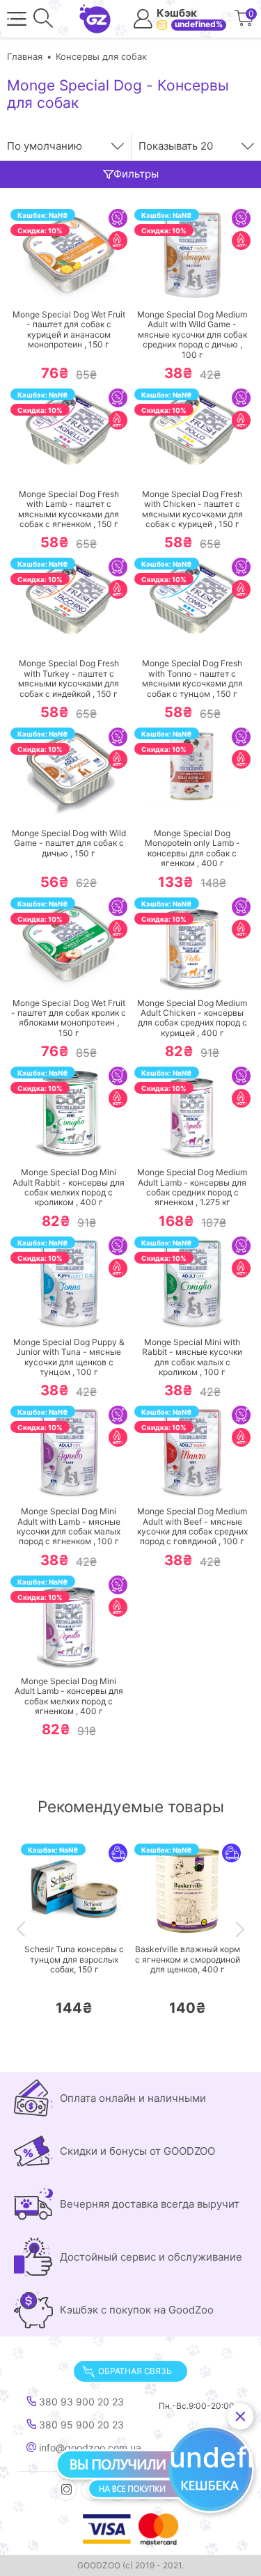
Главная (25, 56)
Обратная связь (135, 2371)
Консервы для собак (101, 56)
